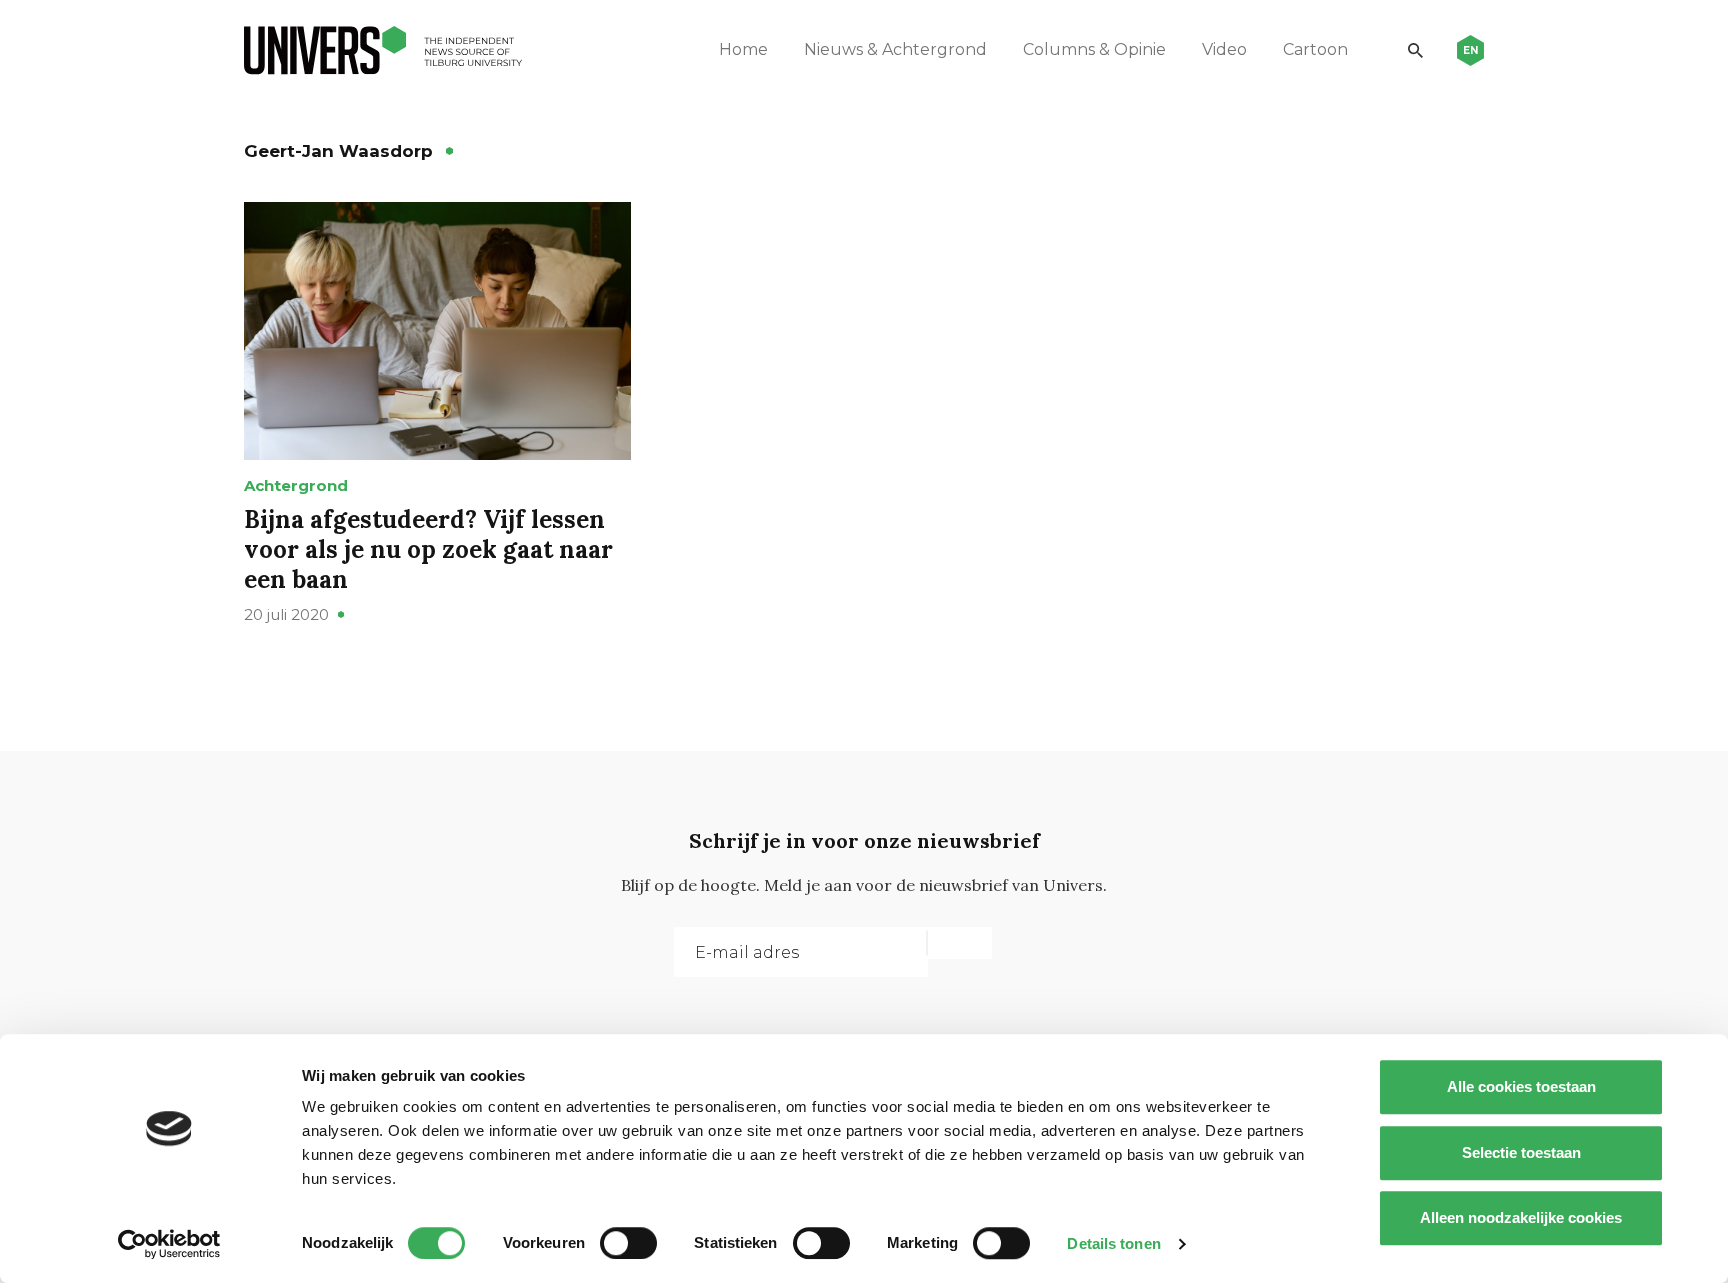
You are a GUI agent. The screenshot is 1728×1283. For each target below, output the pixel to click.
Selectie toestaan (1521, 1152)
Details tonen (1113, 1243)
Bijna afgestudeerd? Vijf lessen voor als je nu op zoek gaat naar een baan (428, 549)
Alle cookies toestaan (1521, 1086)
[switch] (628, 1243)
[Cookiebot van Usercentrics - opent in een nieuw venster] (169, 1244)
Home (743, 49)
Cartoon (1315, 49)
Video (1224, 49)
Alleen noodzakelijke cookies (1521, 1217)
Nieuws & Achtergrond (895, 49)
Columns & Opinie (1094, 49)
